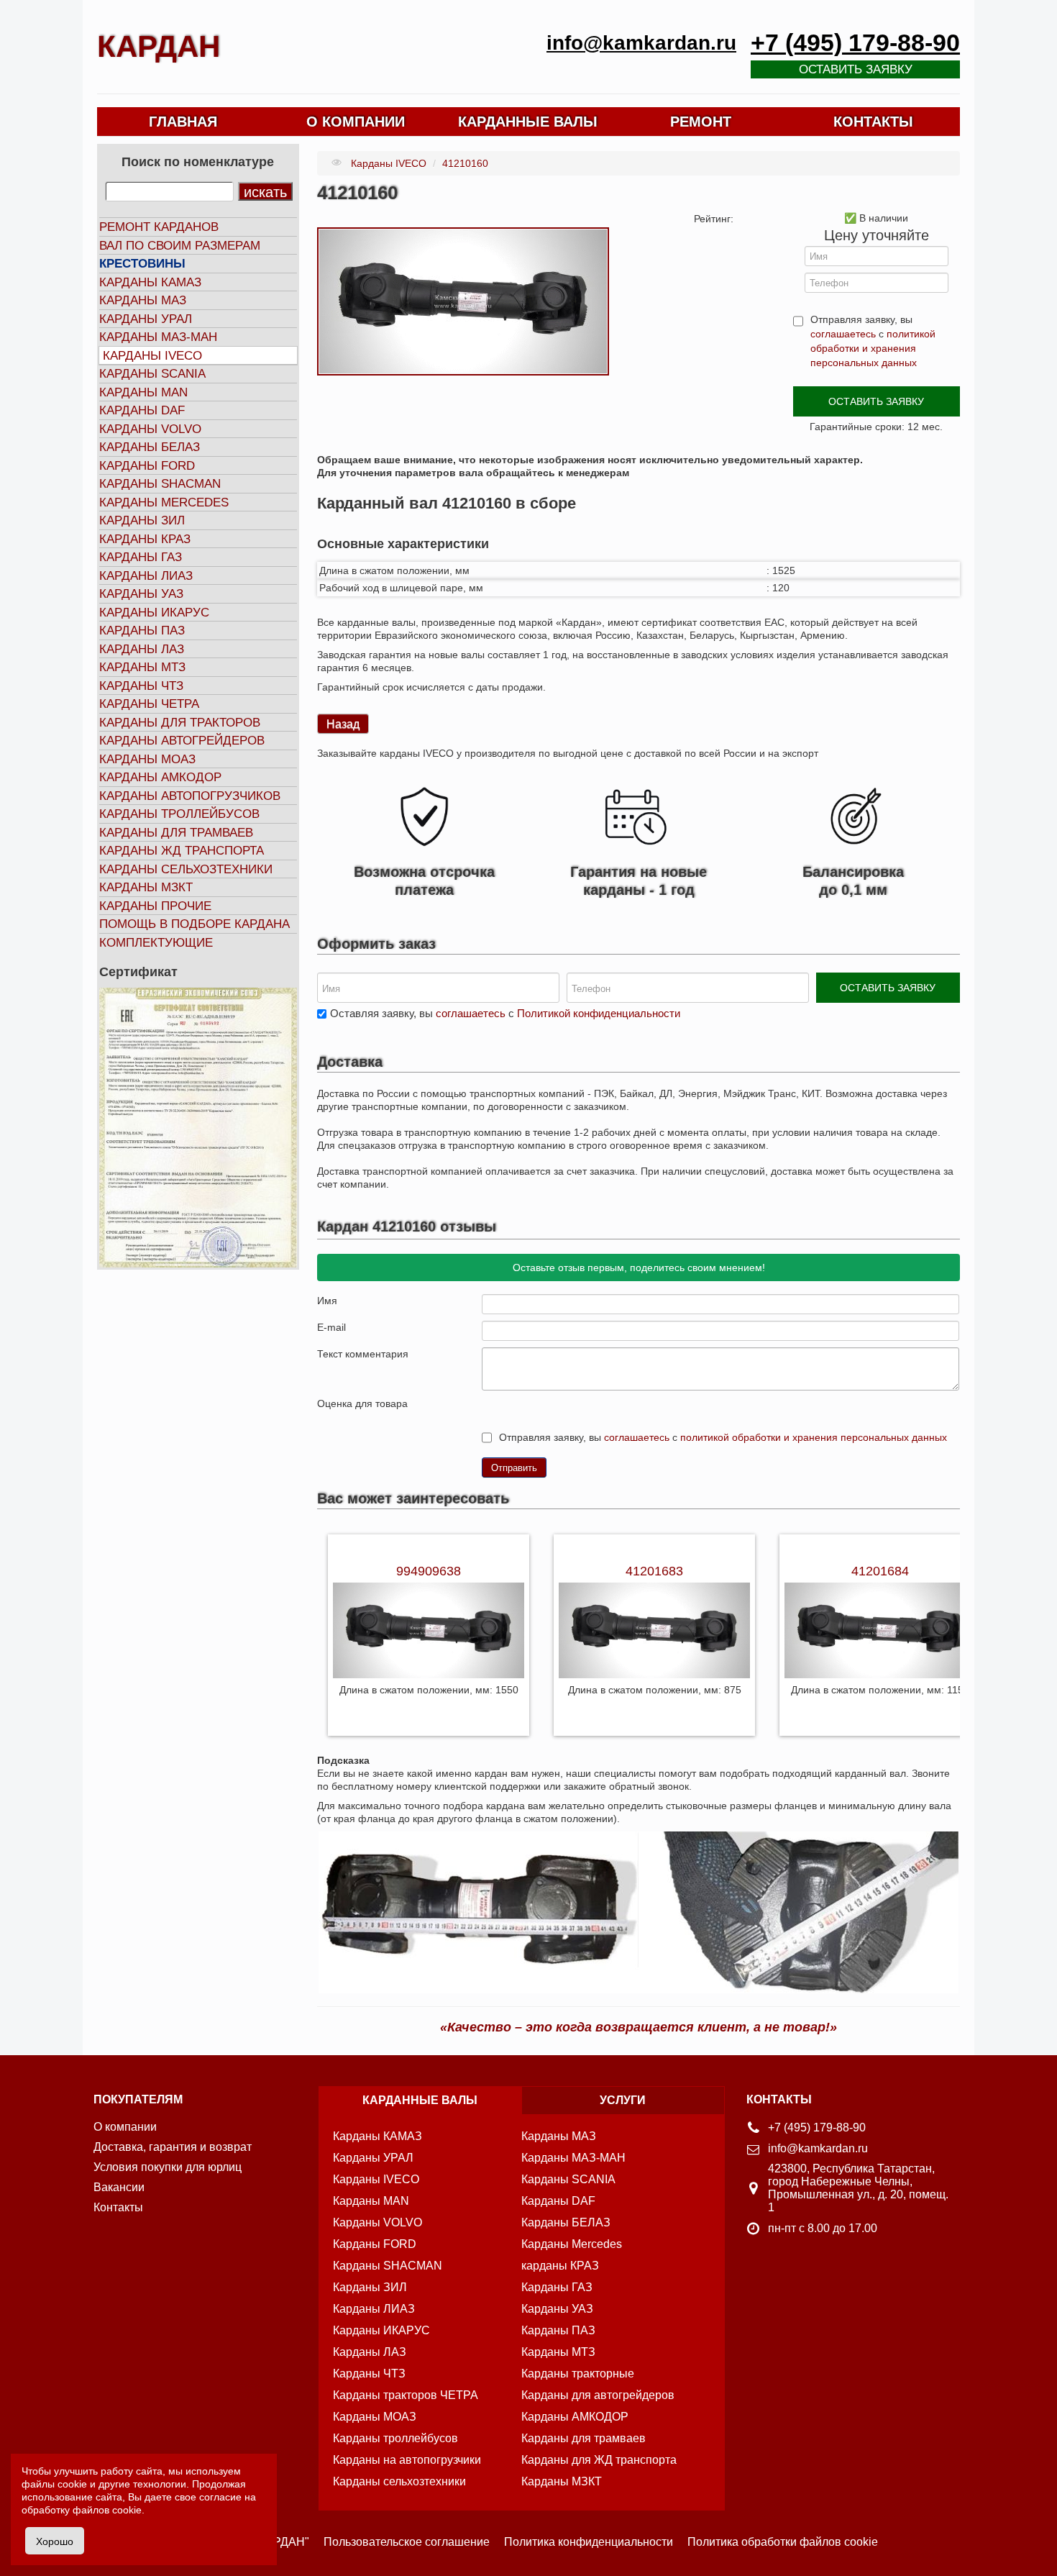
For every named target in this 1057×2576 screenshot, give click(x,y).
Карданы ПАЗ (142, 631)
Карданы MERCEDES (164, 502)
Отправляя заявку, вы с (873, 341)
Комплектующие (156, 943)
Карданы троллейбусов (179, 814)
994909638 (429, 1571)
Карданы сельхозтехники (186, 869)
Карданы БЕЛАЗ (150, 447)
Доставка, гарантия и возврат (173, 2147)
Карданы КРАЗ (145, 539)
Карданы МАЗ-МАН (158, 337)
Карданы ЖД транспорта (182, 851)
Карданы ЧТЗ (141, 686)
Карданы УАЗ (141, 594)
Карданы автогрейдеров (182, 741)
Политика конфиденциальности (589, 2542)
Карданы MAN (143, 392)
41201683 (654, 1571)
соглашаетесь (843, 334)
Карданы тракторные (578, 2374)
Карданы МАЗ (143, 300)
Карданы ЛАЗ (142, 649)
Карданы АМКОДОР (160, 777)
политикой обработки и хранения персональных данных (873, 348)
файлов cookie (107, 2510)
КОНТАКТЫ (873, 122)
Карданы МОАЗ (147, 759)
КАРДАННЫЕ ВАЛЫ (528, 122)
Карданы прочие (155, 906)
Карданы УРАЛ (146, 319)
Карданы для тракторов (180, 723)
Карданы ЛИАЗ (146, 576)
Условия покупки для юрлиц (168, 2167)
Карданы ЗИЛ (142, 520)
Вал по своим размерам (180, 246)
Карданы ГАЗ (141, 557)
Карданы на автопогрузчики (407, 2460)
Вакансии (119, 2187)
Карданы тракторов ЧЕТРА (406, 2395)
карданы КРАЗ (560, 2266)
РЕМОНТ (701, 122)
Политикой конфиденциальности (599, 1013)
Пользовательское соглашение (407, 2542)
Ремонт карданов (159, 227)
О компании (125, 2127)
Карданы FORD (147, 466)
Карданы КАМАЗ (150, 282)
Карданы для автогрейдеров (598, 2395)
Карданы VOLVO (150, 429)
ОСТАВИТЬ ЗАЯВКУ (876, 401)
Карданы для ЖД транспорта (599, 2460)
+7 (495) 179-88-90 (855, 43)
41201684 (880, 1571)
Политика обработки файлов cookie (783, 2542)
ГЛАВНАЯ (183, 122)
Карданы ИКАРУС (154, 613)
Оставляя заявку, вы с (505, 1013)
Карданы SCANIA (152, 374)
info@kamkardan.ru (641, 43)
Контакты (118, 2207)
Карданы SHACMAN (160, 484)
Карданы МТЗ (142, 667)
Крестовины (142, 264)
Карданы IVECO (152, 356)
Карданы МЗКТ (146, 887)
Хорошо (55, 2541)
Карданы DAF (142, 410)
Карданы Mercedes (572, 2244)
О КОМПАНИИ (356, 122)
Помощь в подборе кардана (195, 924)
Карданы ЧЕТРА (149, 704)
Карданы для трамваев (176, 833)
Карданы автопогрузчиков (190, 796)
